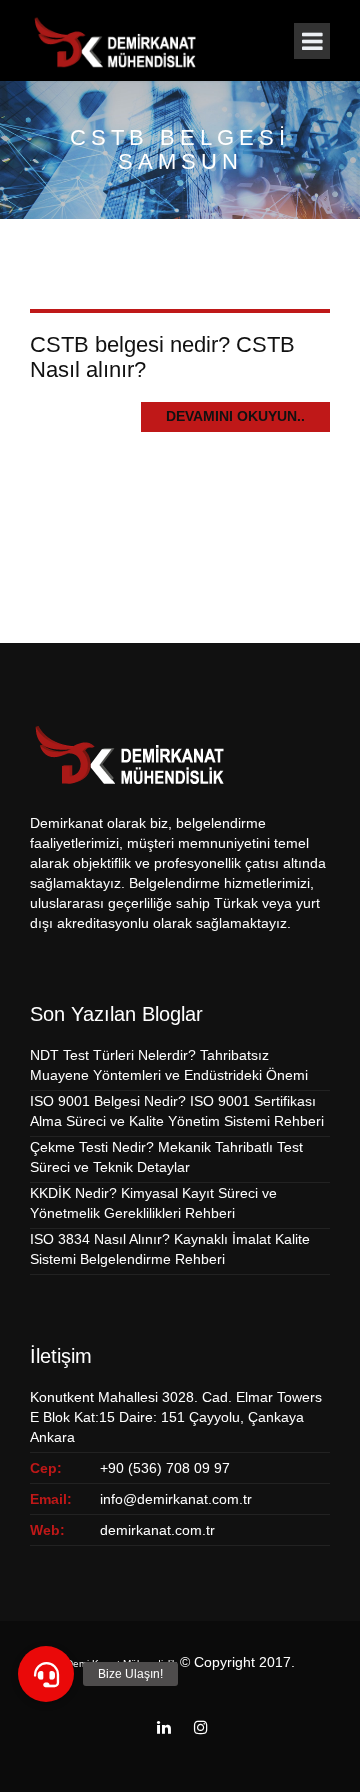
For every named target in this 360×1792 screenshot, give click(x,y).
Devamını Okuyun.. (235, 416)
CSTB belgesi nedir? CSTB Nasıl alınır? (162, 356)
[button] (46, 1674)
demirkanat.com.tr (157, 1530)
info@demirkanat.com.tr (176, 1499)
